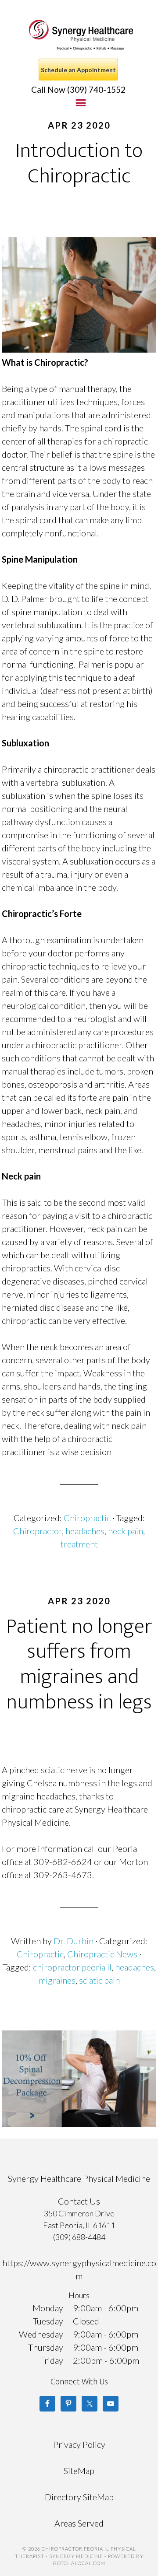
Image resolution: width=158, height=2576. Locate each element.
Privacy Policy (79, 2444)
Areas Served (79, 2523)
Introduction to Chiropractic (79, 164)
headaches (85, 1531)
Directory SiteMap (79, 2497)
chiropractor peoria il (72, 1967)
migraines (57, 1980)
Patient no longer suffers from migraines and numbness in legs (79, 1664)
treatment (79, 1544)
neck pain (126, 1531)
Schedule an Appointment (78, 70)
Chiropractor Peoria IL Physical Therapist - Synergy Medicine (81, 35)
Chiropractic (87, 1518)
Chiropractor (38, 1531)
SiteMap (79, 2471)
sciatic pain (99, 1980)
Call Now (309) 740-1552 (78, 89)
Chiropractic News (102, 1954)
